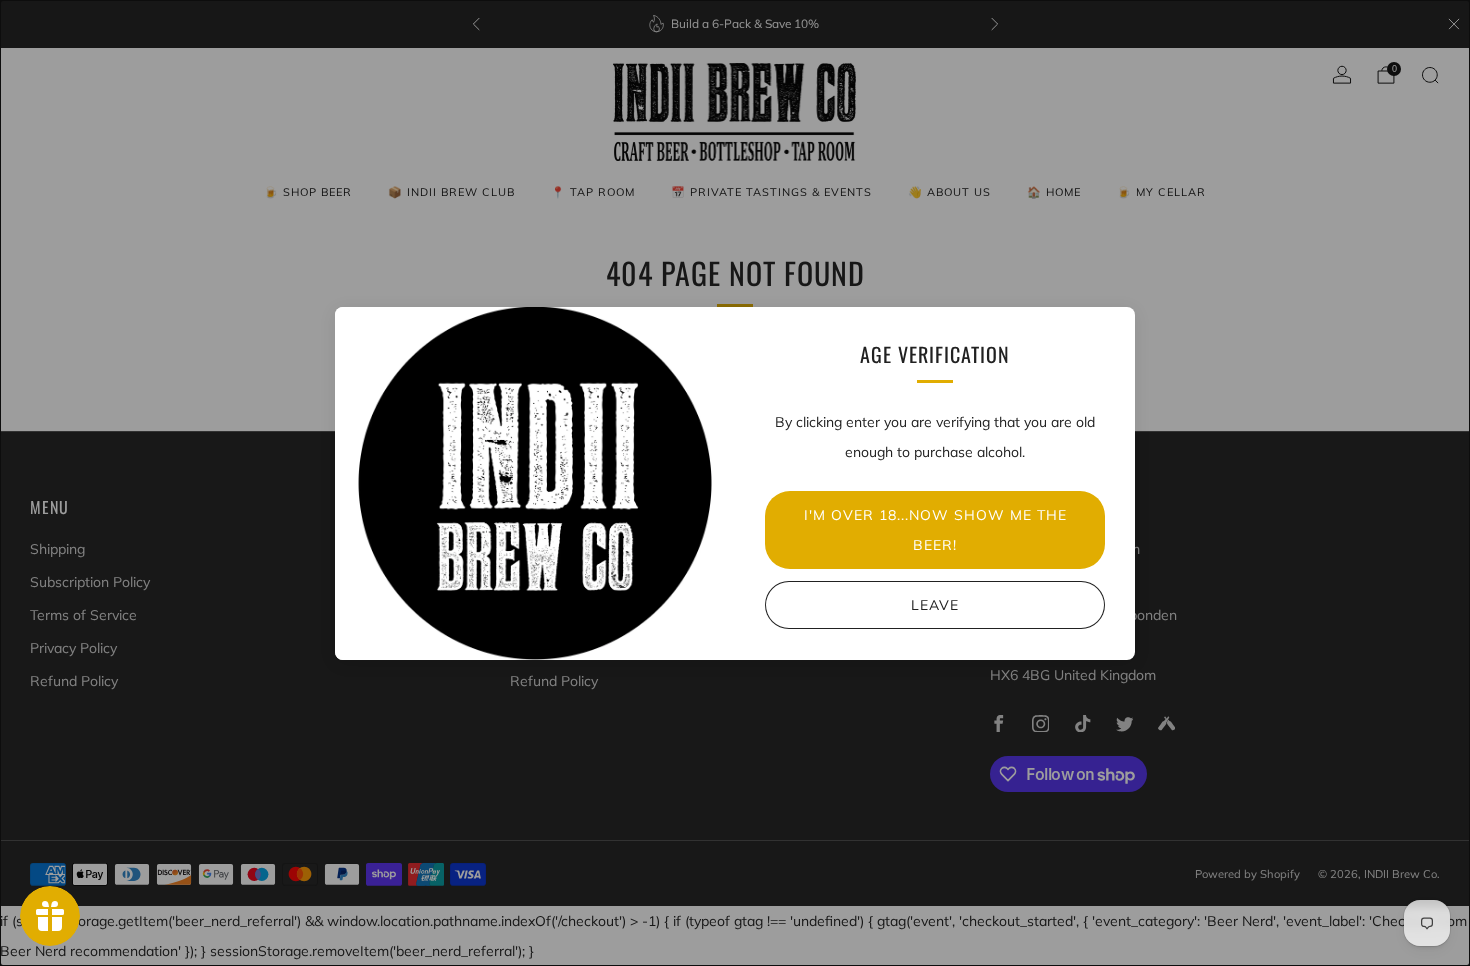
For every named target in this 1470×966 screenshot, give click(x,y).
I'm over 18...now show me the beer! (935, 530)
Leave (935, 605)
